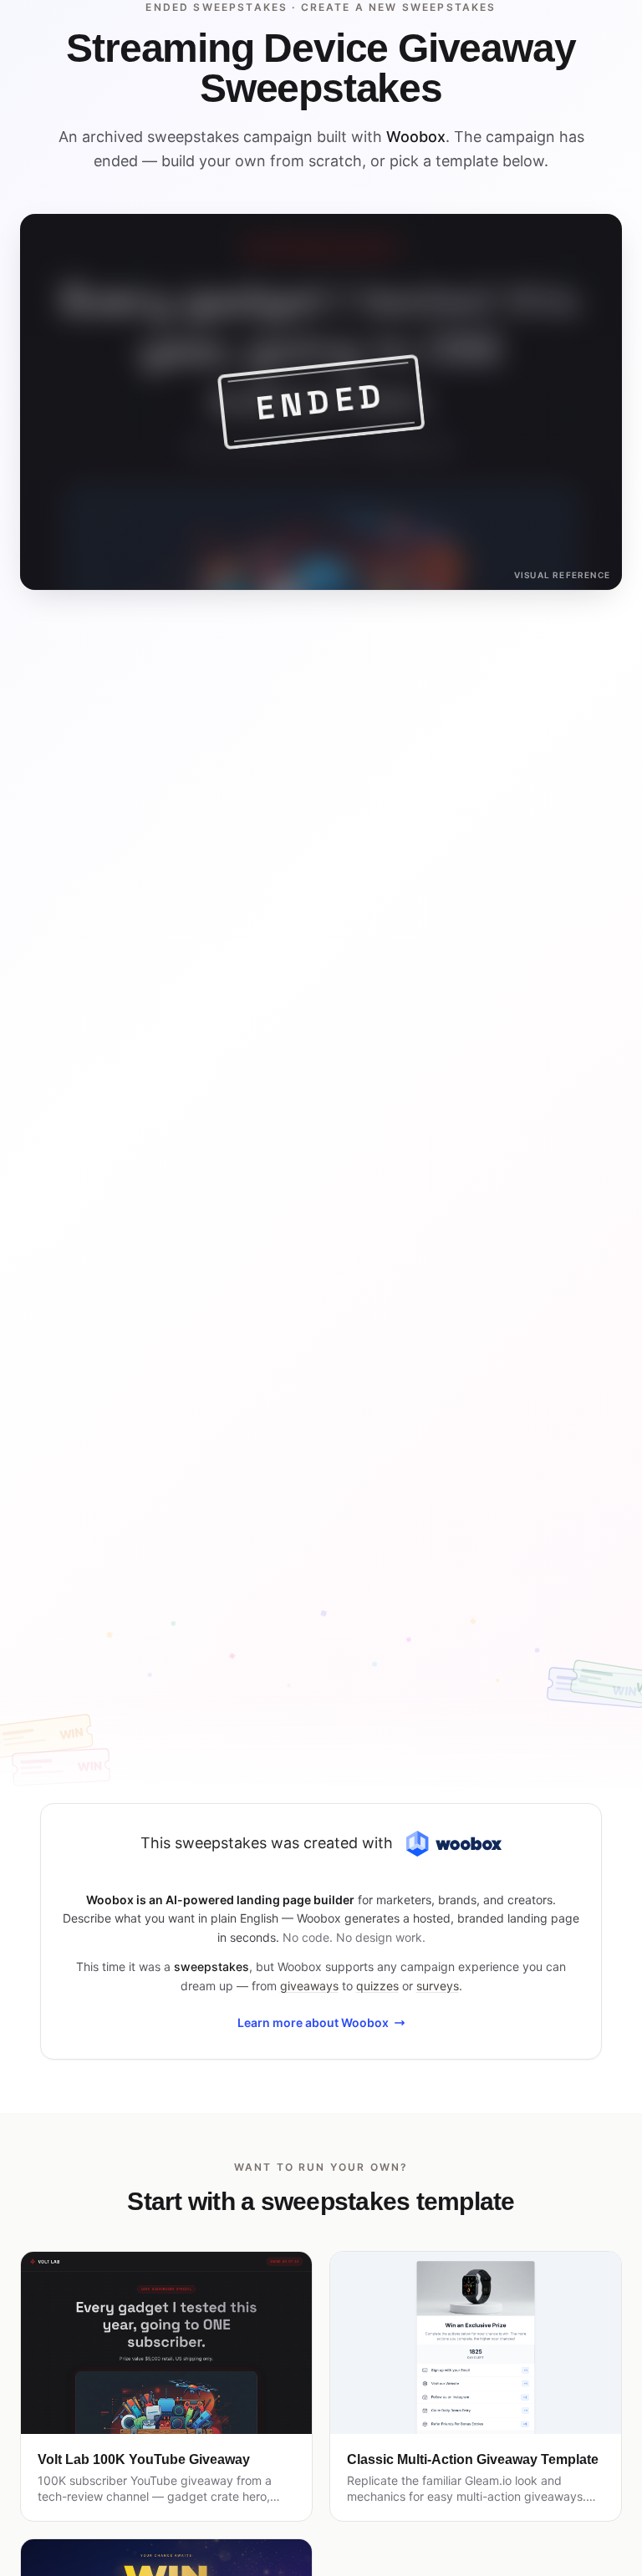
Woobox (416, 137)
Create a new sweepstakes (399, 7)
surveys (438, 1986)
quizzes (377, 1986)
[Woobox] (454, 1844)
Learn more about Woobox (313, 2022)
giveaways (309, 1986)
